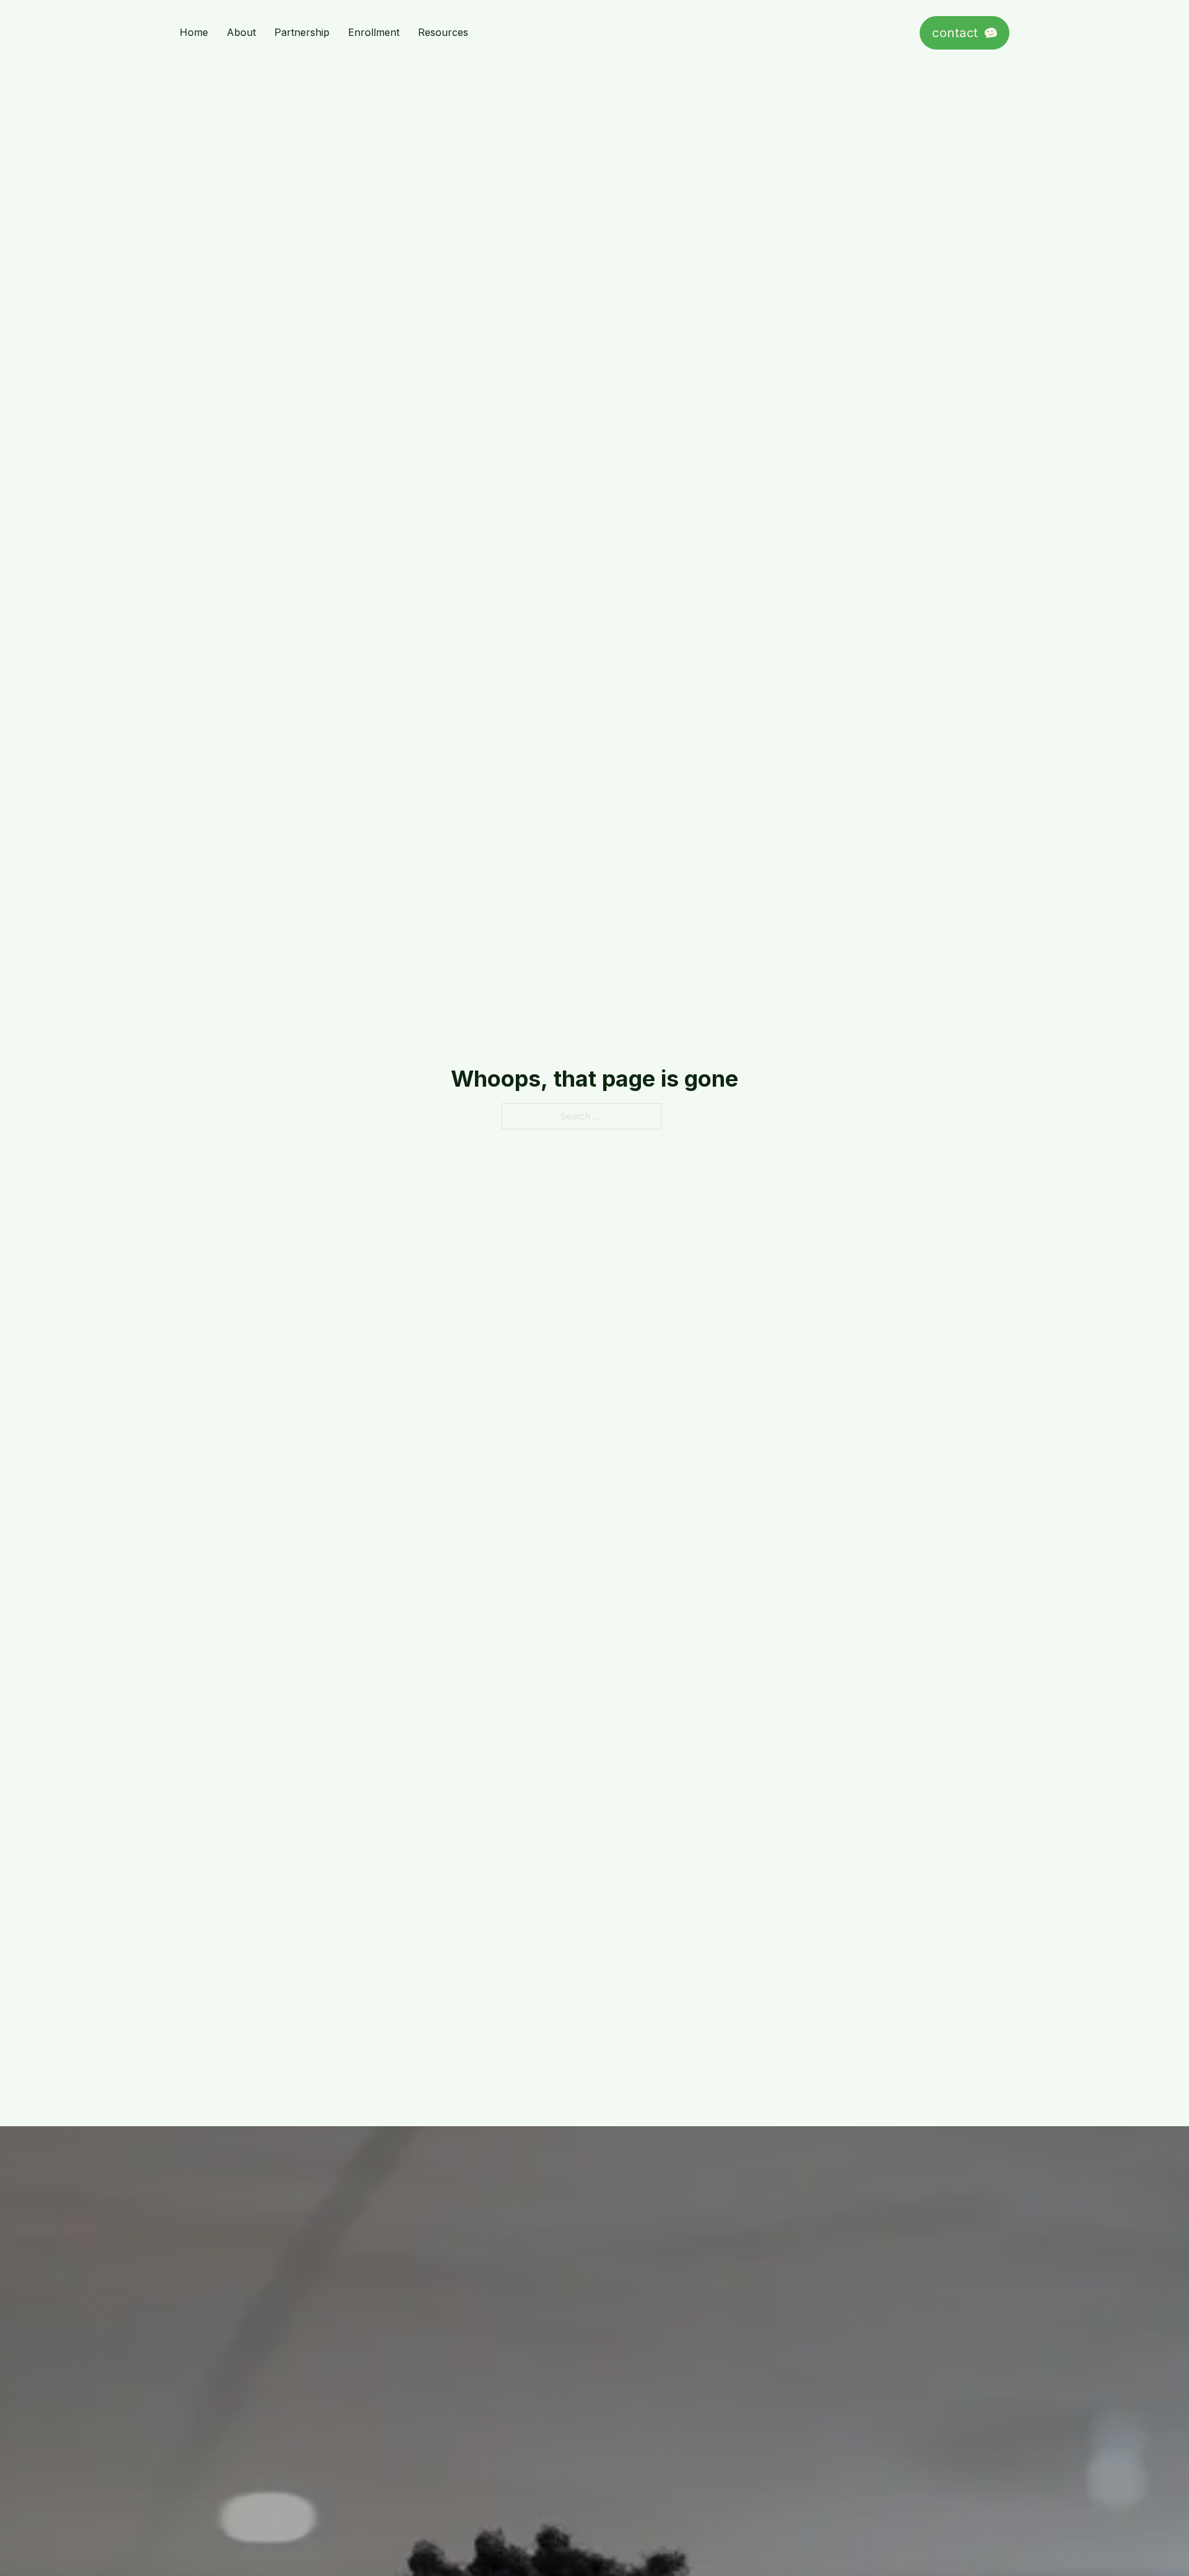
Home (194, 32)
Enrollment (374, 32)
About (241, 32)
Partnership (302, 32)
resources (443, 32)
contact (955, 33)
